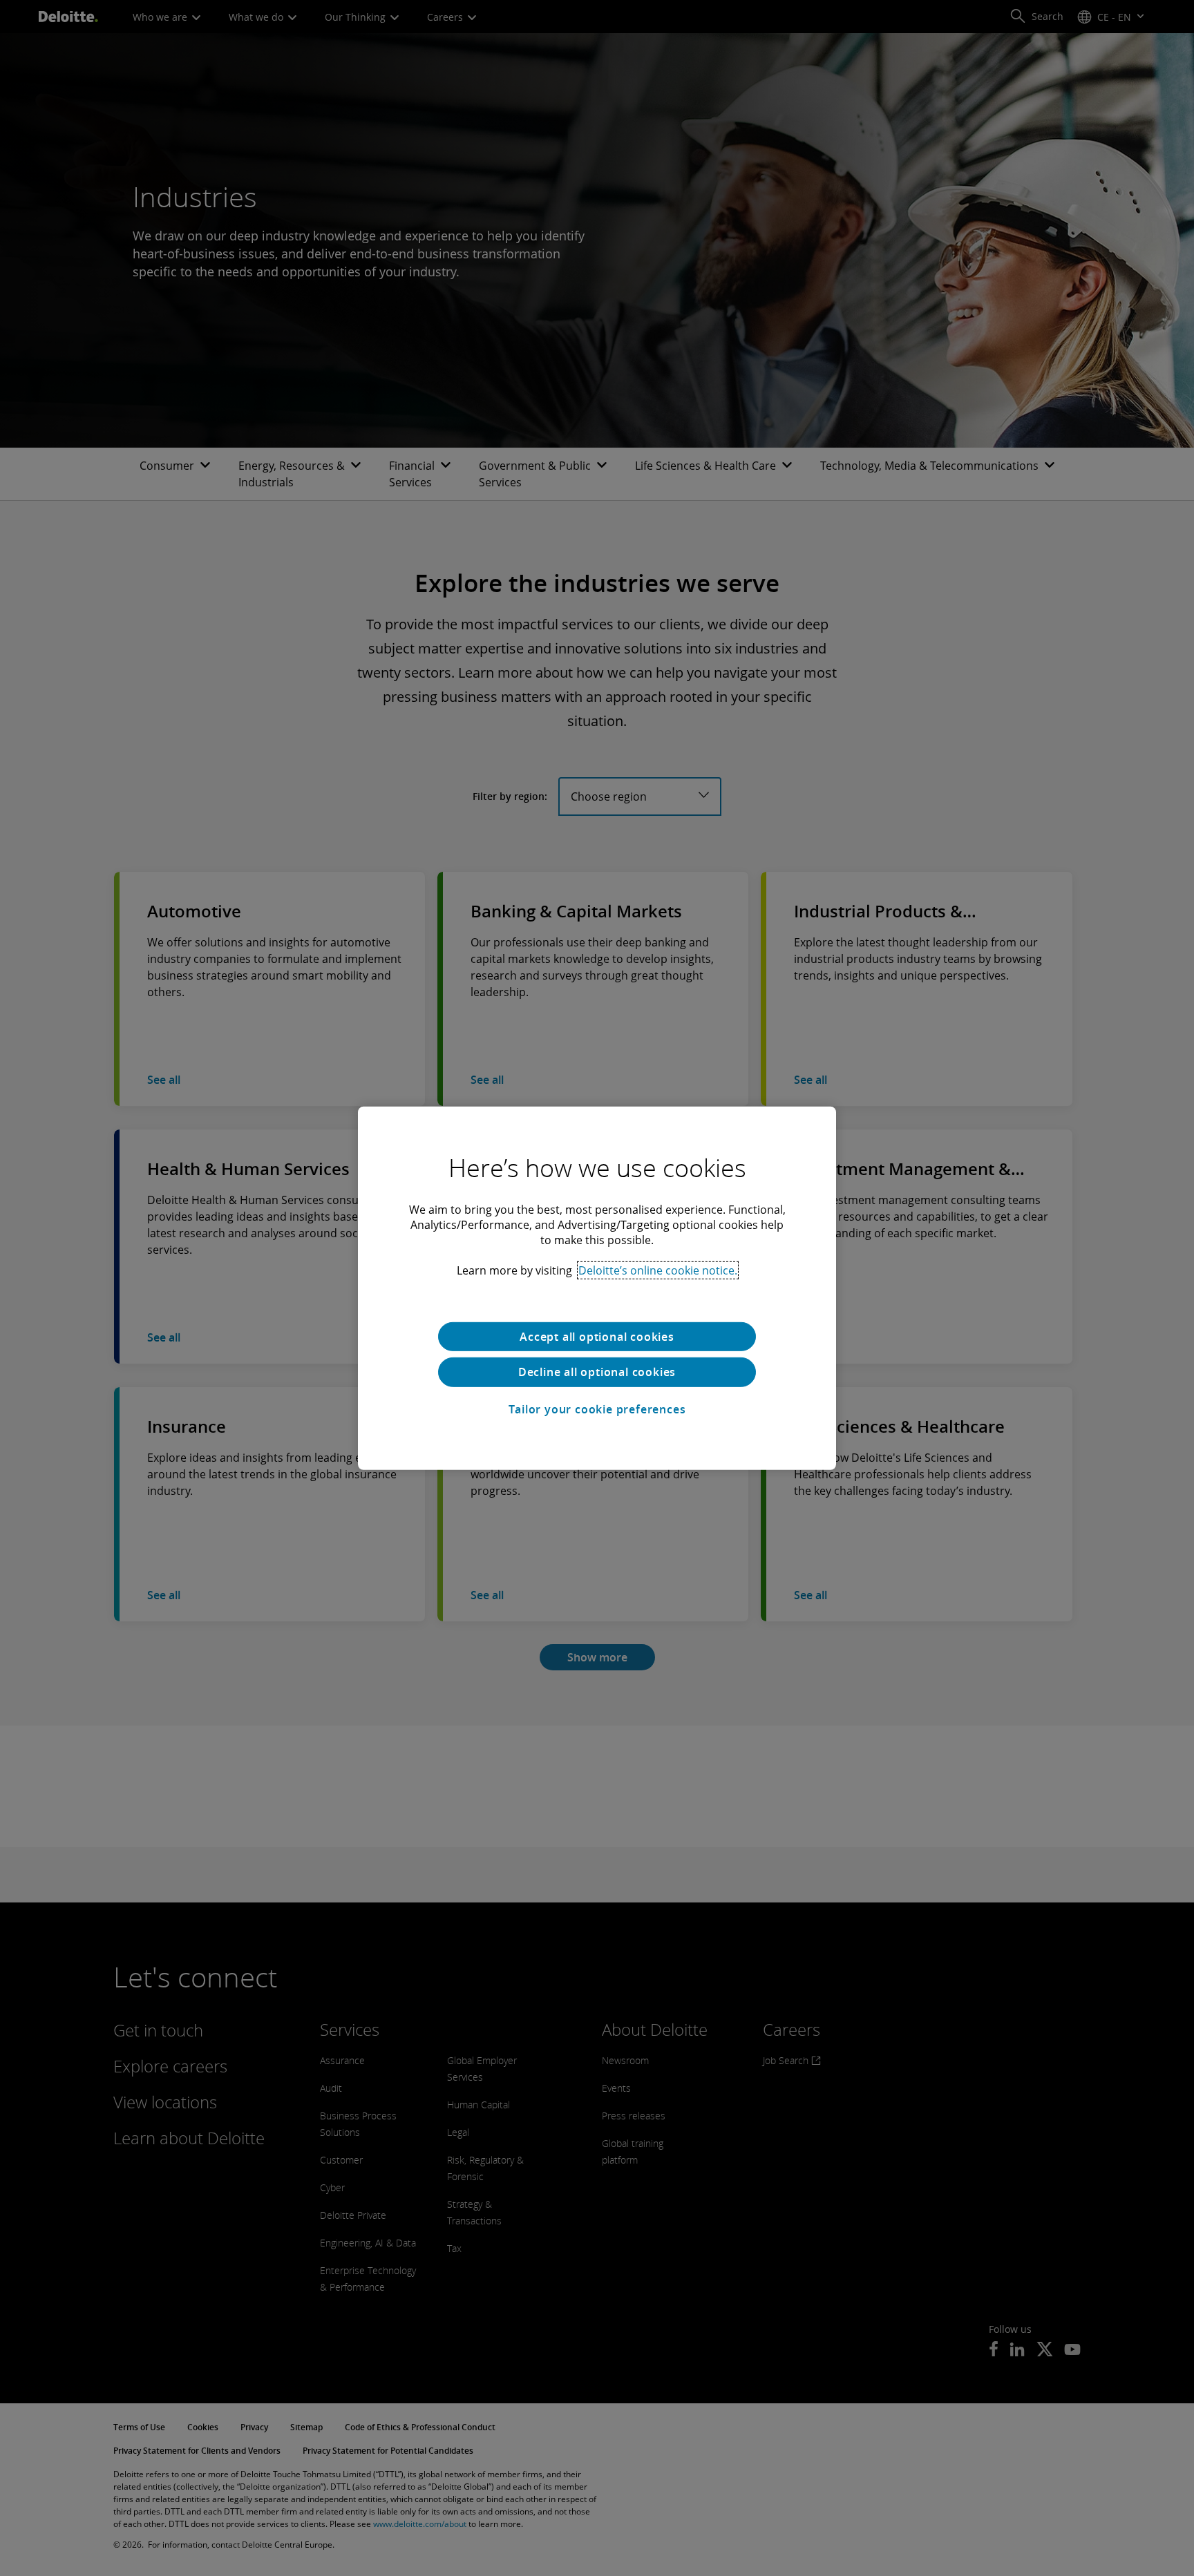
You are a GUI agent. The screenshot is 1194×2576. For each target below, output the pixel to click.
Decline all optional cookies (597, 1372)
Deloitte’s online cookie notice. (658, 1270)
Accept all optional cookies (597, 1336)
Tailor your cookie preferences (597, 1409)
